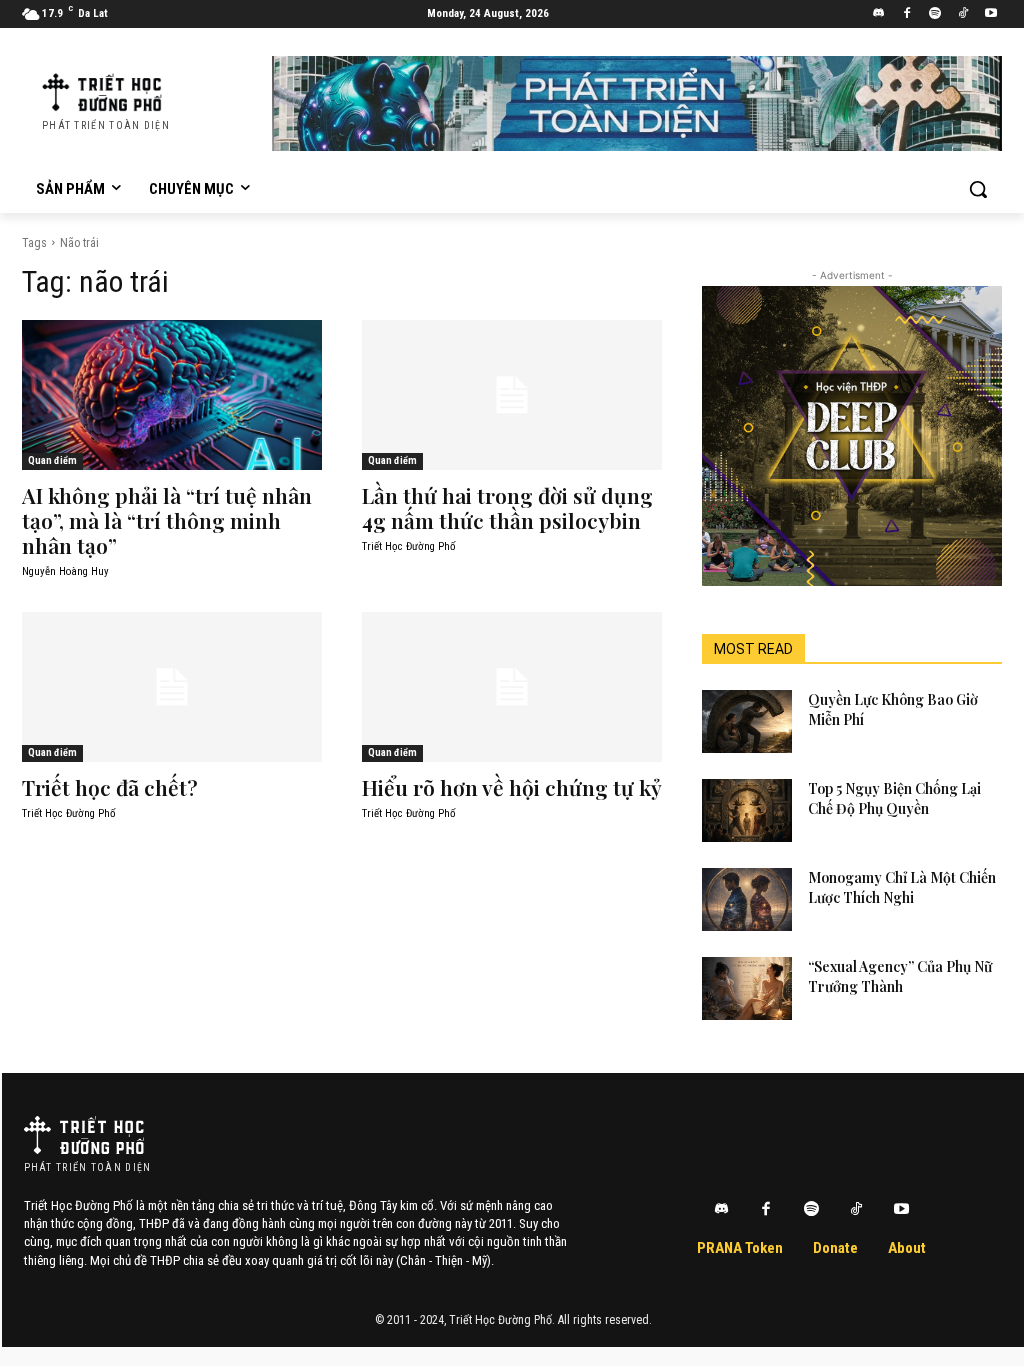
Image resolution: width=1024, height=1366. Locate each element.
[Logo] (84, 1135)
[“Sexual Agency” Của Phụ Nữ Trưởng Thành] (747, 988)
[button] (978, 189)
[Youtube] (990, 14)
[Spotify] (935, 14)
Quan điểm (52, 460)
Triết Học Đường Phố (409, 546)
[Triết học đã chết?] (172, 687)
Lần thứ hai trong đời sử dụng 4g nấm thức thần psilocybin (507, 507)
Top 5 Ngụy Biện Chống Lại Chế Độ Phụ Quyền (894, 798)
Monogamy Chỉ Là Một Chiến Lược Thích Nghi (902, 887)
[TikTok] (962, 14)
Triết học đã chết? (110, 787)
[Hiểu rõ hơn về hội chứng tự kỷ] (512, 687)
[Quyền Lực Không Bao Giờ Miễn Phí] (747, 721)
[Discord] (879, 14)
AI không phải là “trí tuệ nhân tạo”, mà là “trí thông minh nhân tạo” (167, 520)
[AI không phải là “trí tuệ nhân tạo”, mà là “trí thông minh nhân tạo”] (172, 395)
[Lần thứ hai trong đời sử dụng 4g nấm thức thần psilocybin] (512, 395)
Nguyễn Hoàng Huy (65, 571)
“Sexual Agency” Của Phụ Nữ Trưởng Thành (900, 976)
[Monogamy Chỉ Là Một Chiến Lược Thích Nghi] (747, 899)
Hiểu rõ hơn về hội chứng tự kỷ (512, 787)
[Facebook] (907, 14)
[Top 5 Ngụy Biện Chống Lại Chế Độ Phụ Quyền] (747, 810)
